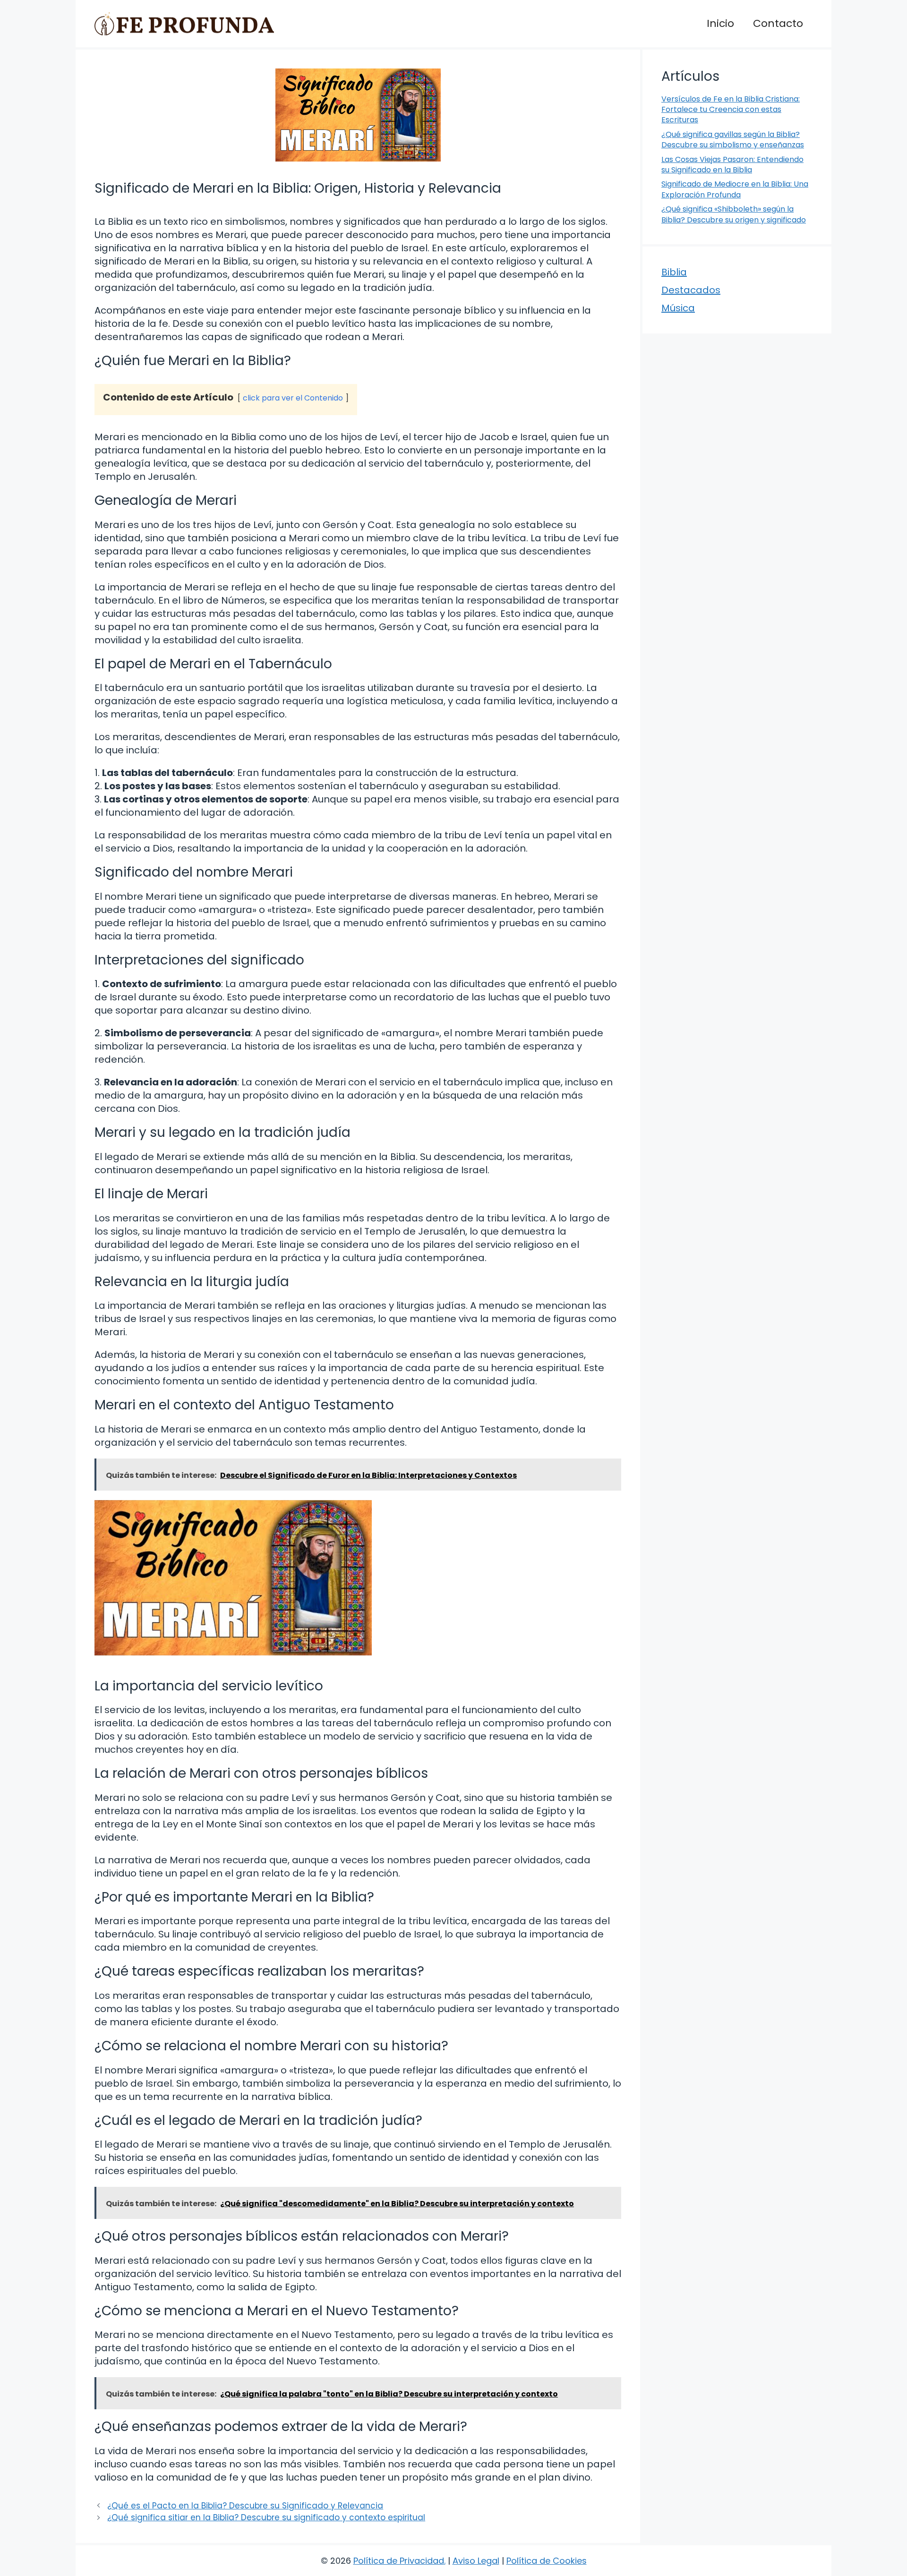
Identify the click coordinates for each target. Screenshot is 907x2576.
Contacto (778, 23)
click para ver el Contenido (293, 398)
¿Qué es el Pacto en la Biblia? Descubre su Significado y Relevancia (245, 2506)
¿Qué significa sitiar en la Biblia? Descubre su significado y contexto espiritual (266, 2517)
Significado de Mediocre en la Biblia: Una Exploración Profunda (735, 189)
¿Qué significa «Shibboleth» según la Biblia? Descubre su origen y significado (734, 214)
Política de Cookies (547, 2561)
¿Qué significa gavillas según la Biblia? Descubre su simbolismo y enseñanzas (733, 140)
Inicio (720, 23)
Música (678, 308)
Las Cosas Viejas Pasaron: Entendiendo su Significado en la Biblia (732, 165)
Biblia (674, 272)
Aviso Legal (476, 2561)
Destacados (691, 290)
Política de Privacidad (399, 2561)
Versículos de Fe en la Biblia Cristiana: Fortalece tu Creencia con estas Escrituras (731, 110)
